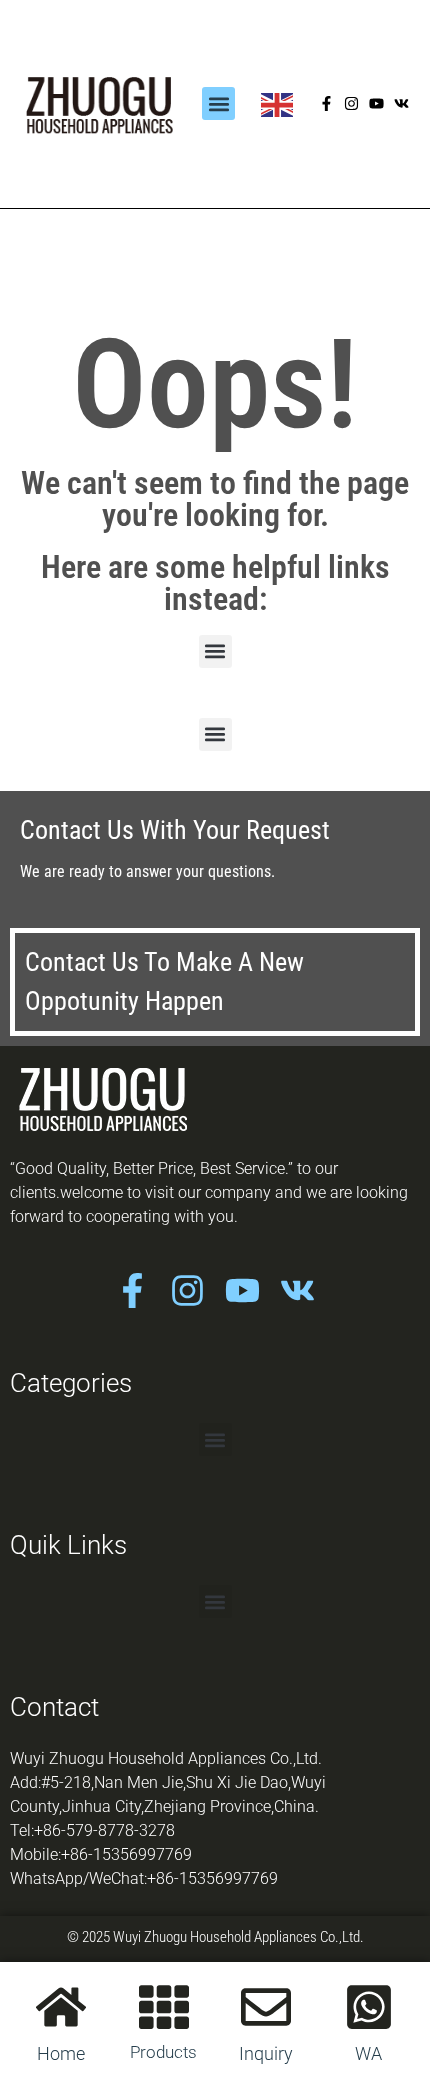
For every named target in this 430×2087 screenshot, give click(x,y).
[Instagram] (351, 103)
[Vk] (401, 103)
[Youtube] (376, 103)
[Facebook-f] (326, 103)
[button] (218, 103)
